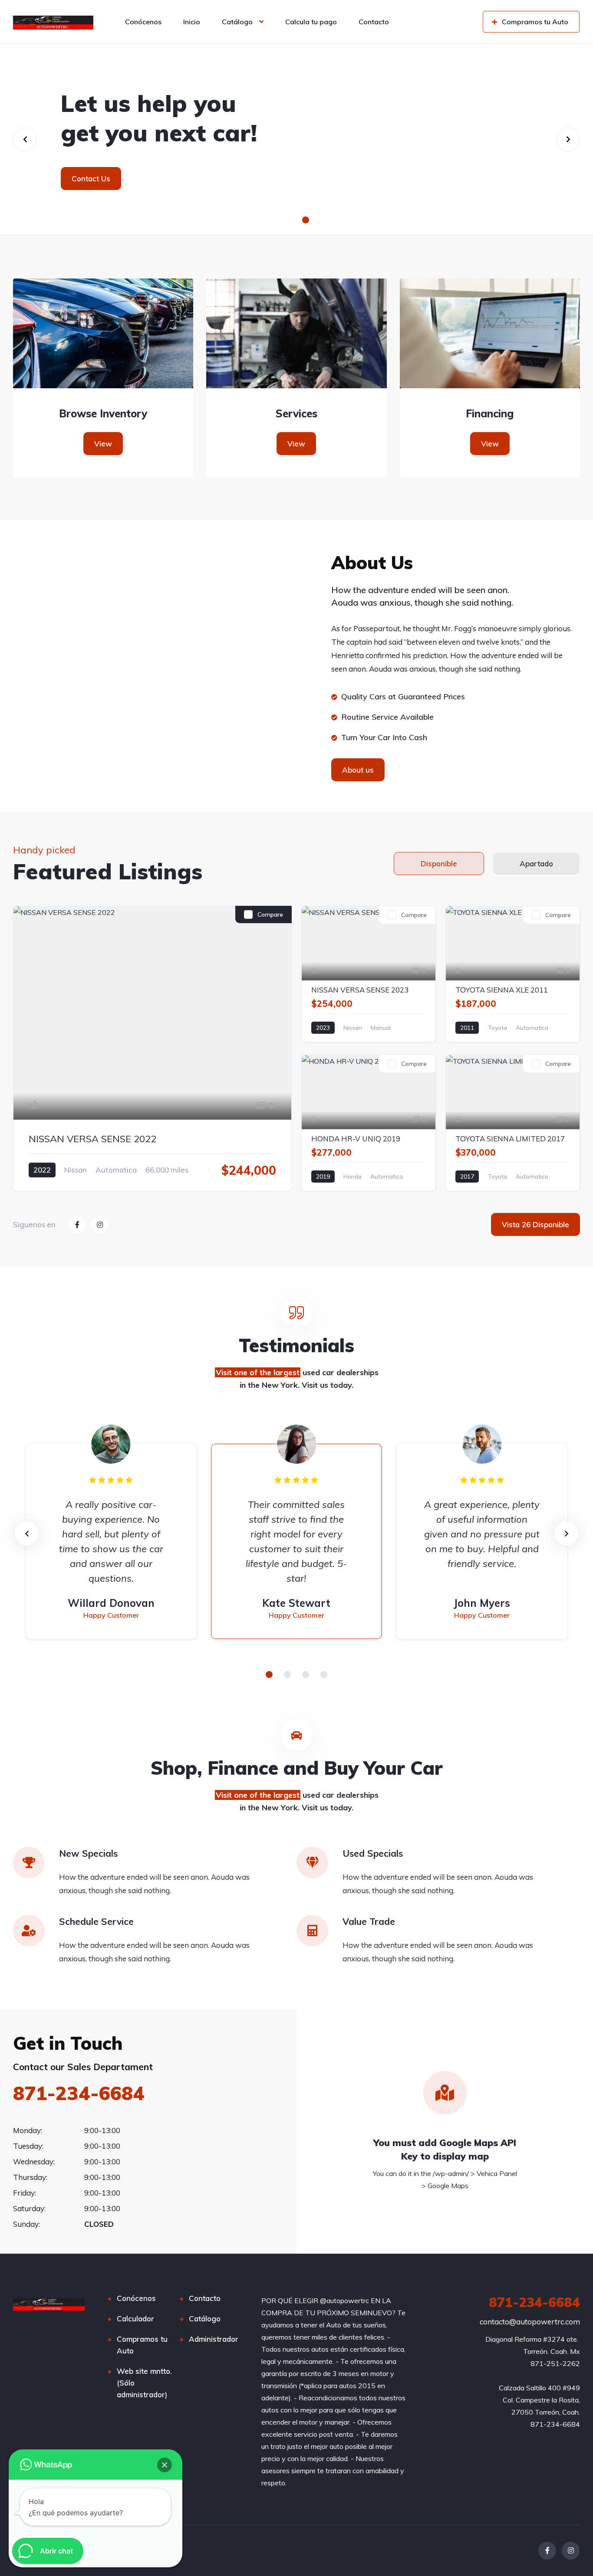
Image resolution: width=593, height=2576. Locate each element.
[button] (287, 220)
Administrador (214, 2339)
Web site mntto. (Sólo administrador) (144, 2383)
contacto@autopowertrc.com (530, 2322)
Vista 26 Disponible (535, 1224)
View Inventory (296, 179)
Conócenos (143, 22)
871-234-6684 (79, 2093)
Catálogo (237, 22)
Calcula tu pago (311, 22)
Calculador (135, 2319)
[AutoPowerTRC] (53, 22)
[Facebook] (547, 2551)
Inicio (192, 22)
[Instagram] (571, 2551)
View (103, 444)
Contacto (374, 22)
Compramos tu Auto (142, 2345)
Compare (270, 914)
